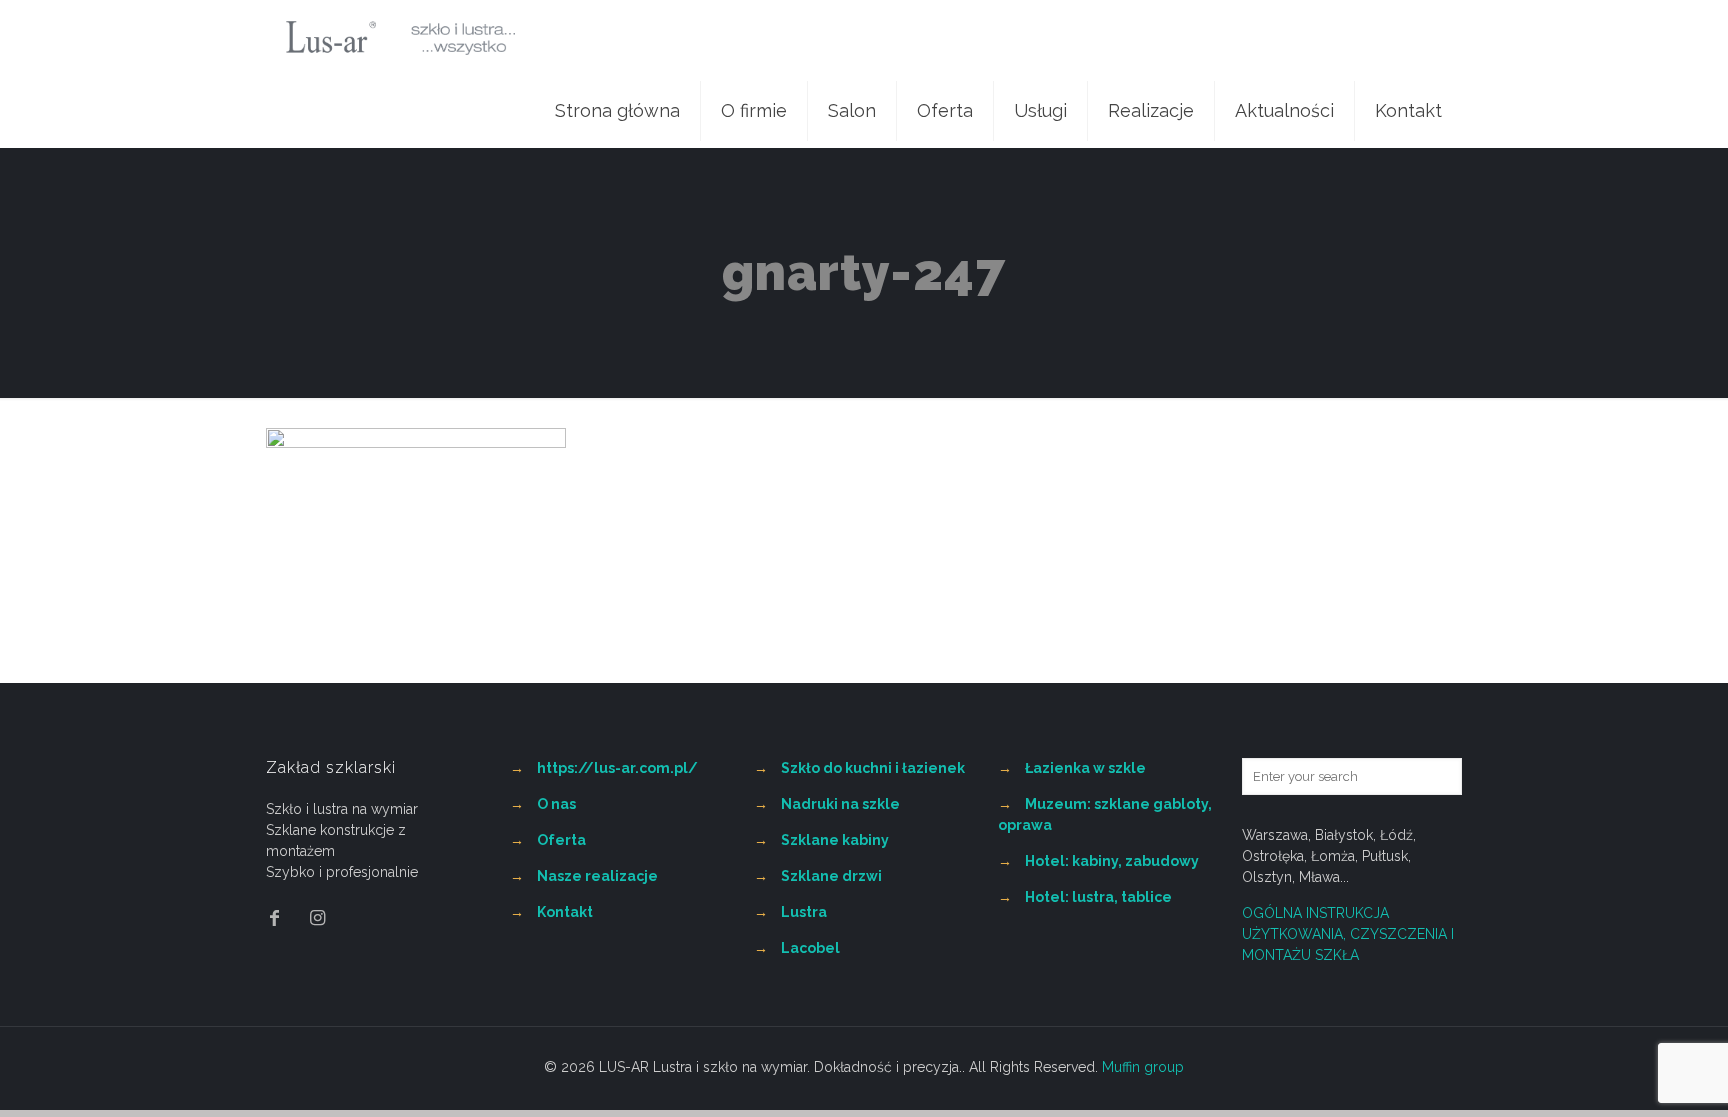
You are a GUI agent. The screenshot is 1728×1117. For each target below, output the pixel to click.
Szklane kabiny (835, 840)
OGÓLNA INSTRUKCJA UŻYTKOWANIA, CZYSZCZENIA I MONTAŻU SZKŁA (1348, 934)
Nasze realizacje (597, 876)
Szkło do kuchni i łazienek (873, 768)
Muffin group (1143, 1067)
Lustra (804, 912)
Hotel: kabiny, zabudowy (1112, 861)
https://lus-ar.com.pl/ (617, 768)
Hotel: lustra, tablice (1098, 897)
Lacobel (810, 948)
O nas (556, 804)
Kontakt (565, 912)
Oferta (561, 840)
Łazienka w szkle (1085, 768)
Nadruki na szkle (840, 804)
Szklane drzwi (831, 876)
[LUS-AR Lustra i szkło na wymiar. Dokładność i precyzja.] (400, 37)
